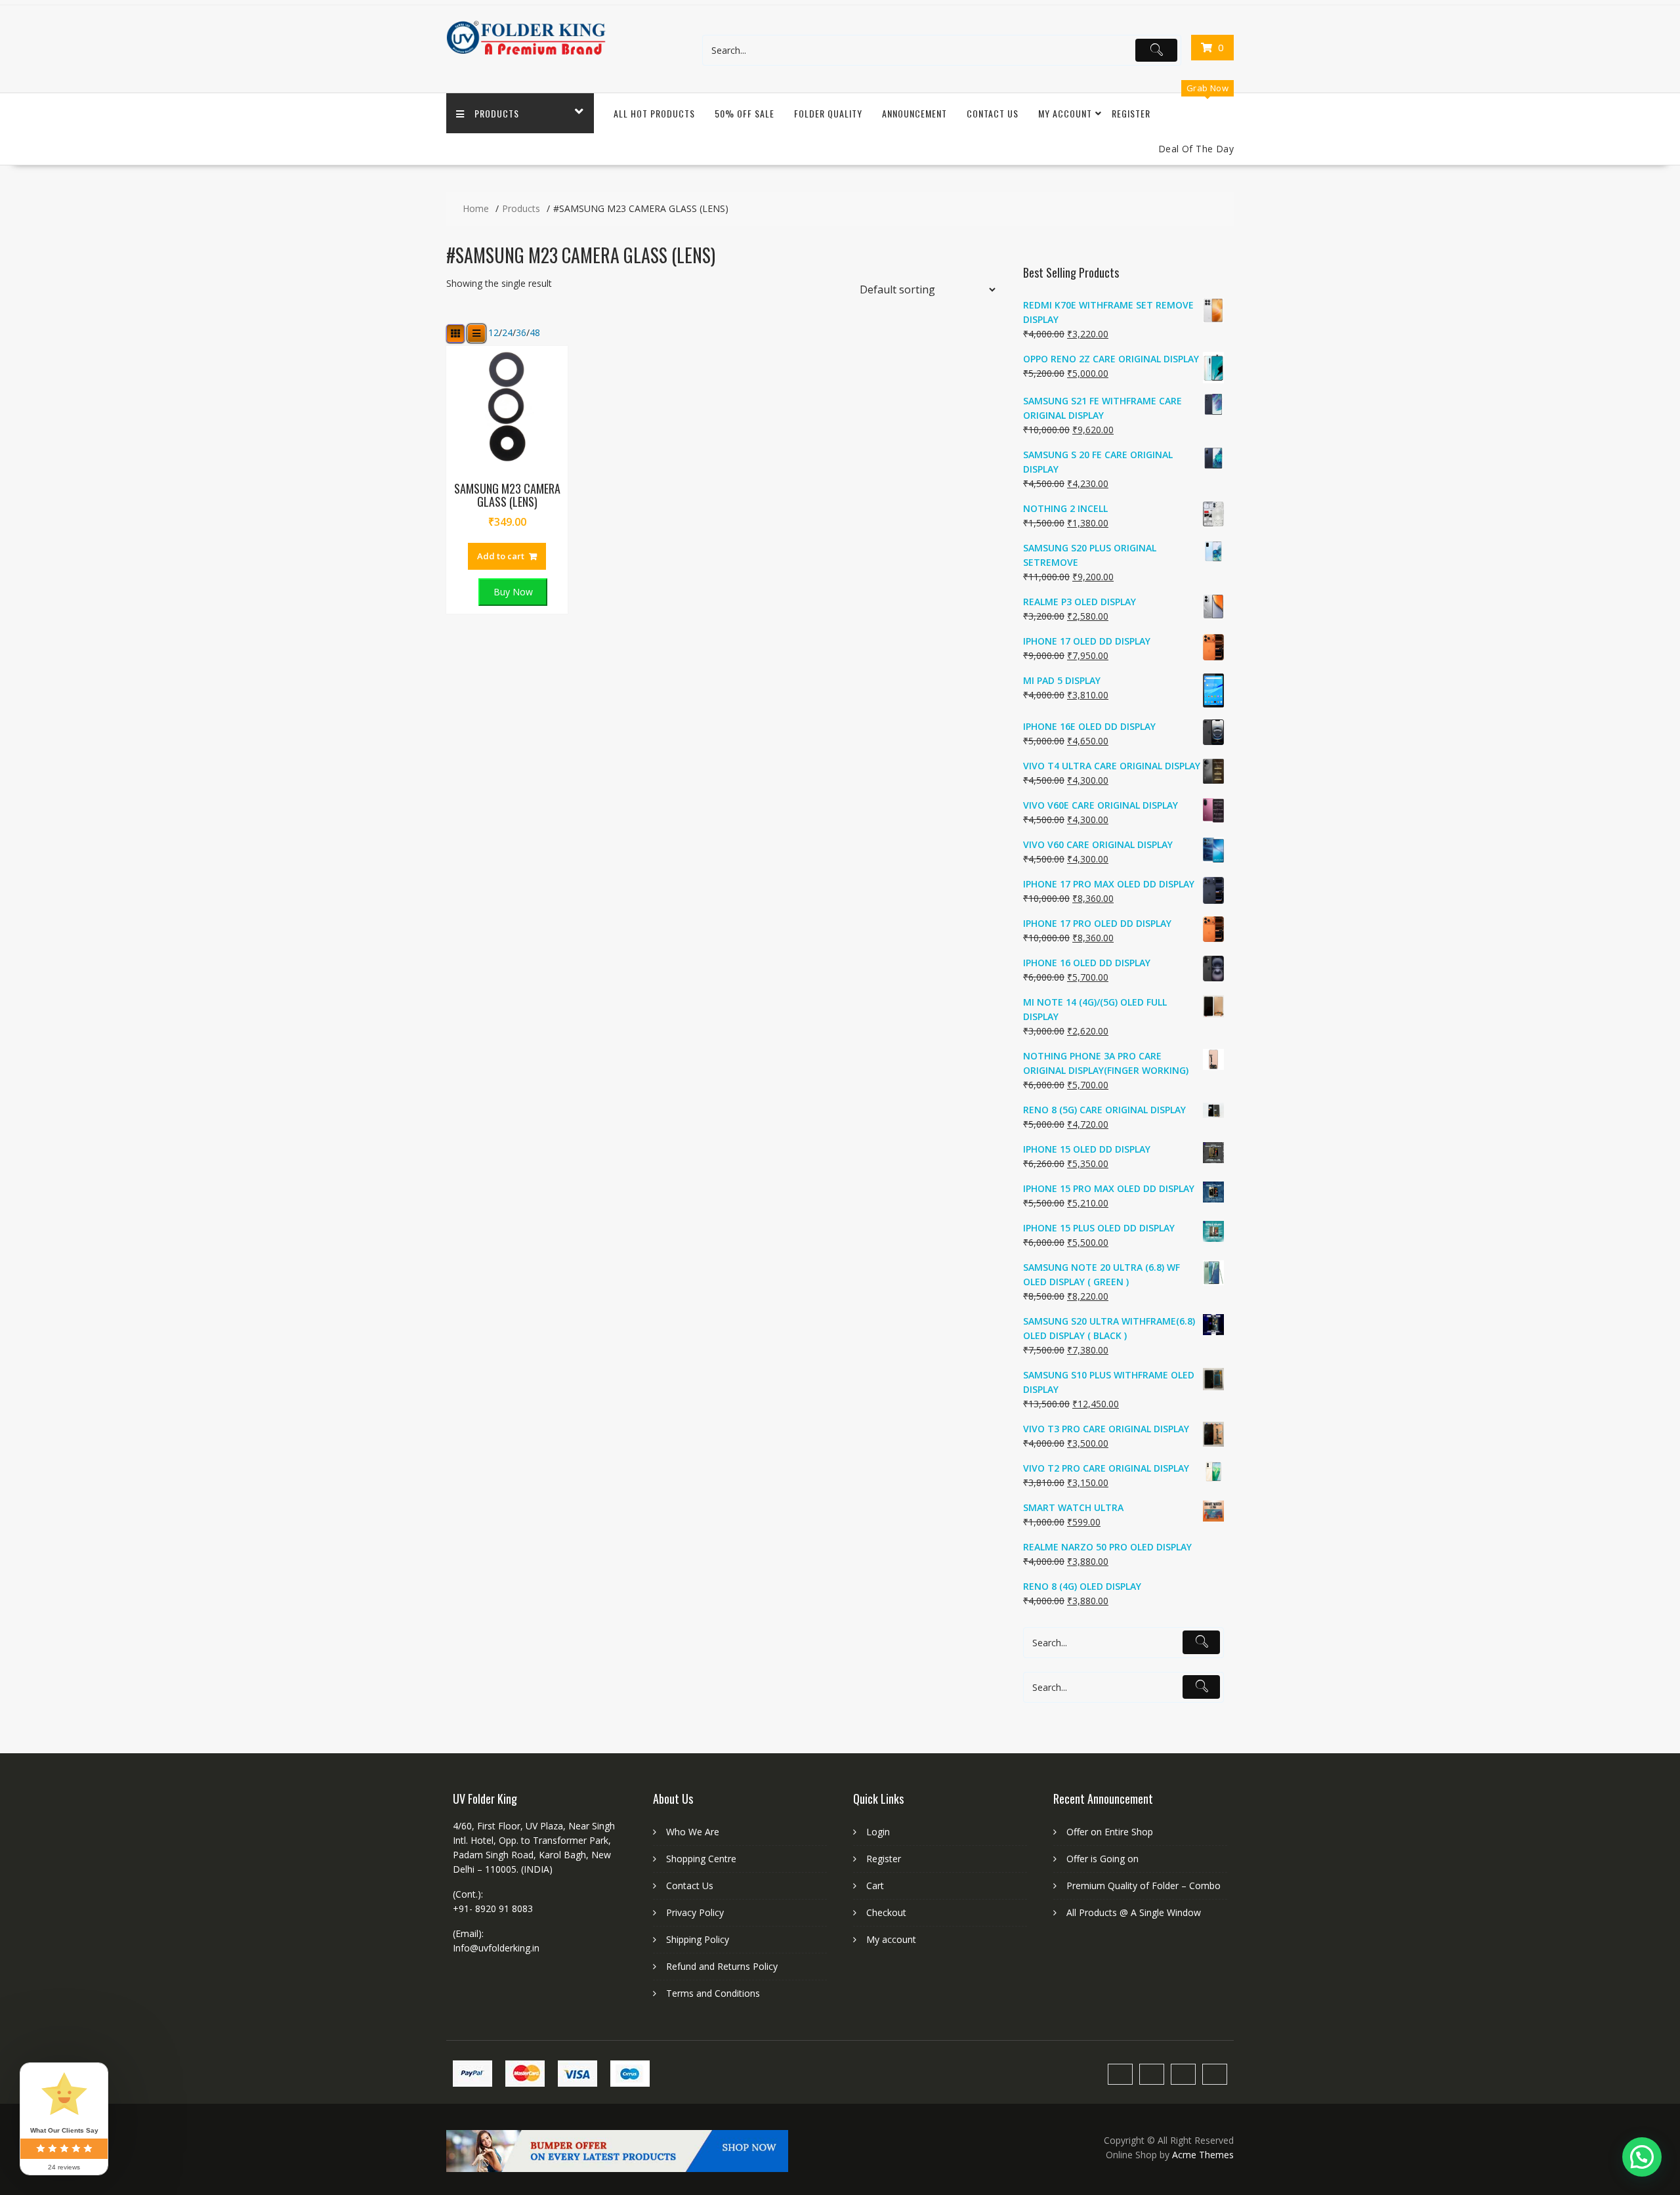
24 (507, 333)
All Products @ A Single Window (1134, 1912)
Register (1131, 113)
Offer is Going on (1102, 1859)
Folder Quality (828, 113)
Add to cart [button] (501, 556)
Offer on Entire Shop (1110, 1832)
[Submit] (1156, 51)
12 (493, 333)
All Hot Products (654, 113)
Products (497, 113)
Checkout (886, 1912)
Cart (875, 1886)
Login (878, 1832)
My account (891, 1939)
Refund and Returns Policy (722, 1966)
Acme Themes (1203, 2155)
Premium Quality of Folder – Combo (1144, 1886)
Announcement (914, 113)
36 (521, 333)
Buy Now (513, 592)
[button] (1642, 2157)
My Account (1065, 113)
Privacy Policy (695, 1912)
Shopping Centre (701, 1859)
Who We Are (693, 1832)
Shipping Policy (698, 1939)
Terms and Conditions (713, 1993)
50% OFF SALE (745, 113)
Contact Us (993, 113)
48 (535, 333)
